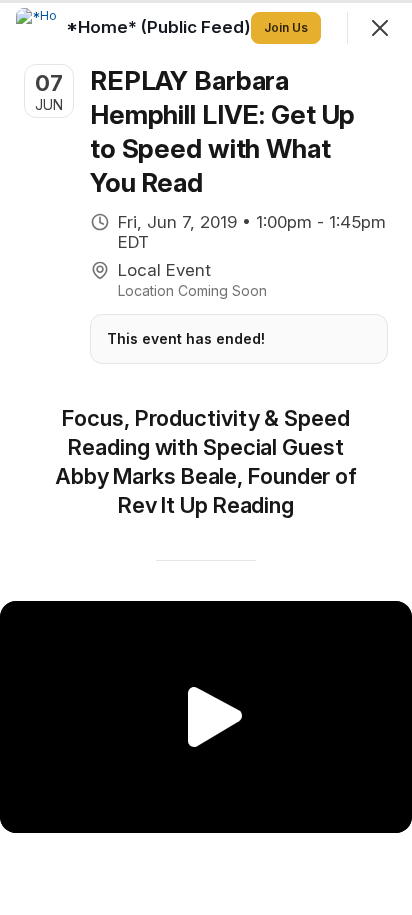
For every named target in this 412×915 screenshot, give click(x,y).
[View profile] (36, 28)
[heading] (160, 27)
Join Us (286, 27)
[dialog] (206, 457)
